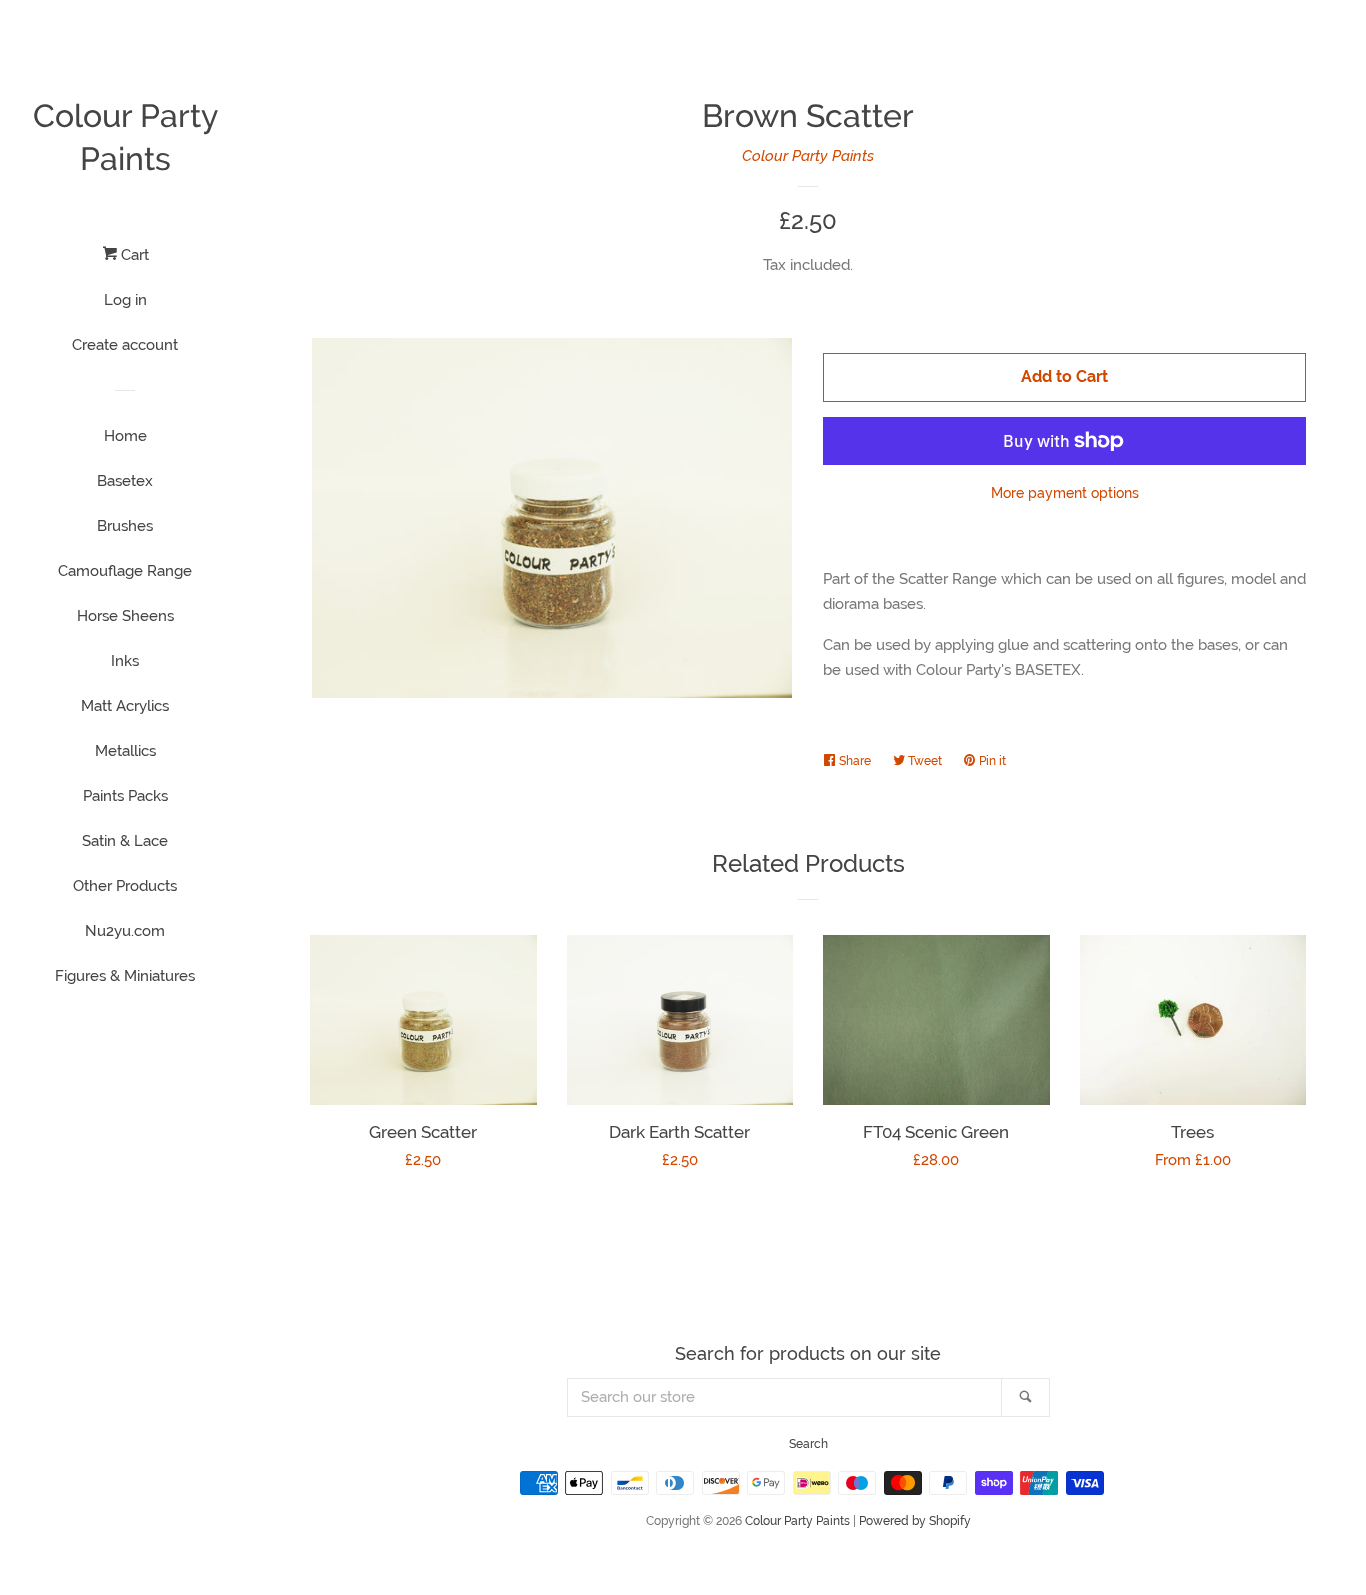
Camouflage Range (125, 571)
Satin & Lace (125, 841)
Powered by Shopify (915, 1521)
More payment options (1065, 493)
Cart (133, 255)
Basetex (125, 481)
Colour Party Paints (125, 137)
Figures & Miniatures (125, 976)
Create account (125, 345)
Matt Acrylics (125, 706)
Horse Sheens (125, 616)
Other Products (125, 886)
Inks (125, 661)
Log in (125, 300)
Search (808, 1444)
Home (125, 436)
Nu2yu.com (125, 931)
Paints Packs (125, 796)
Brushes (125, 526)
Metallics (125, 751)
